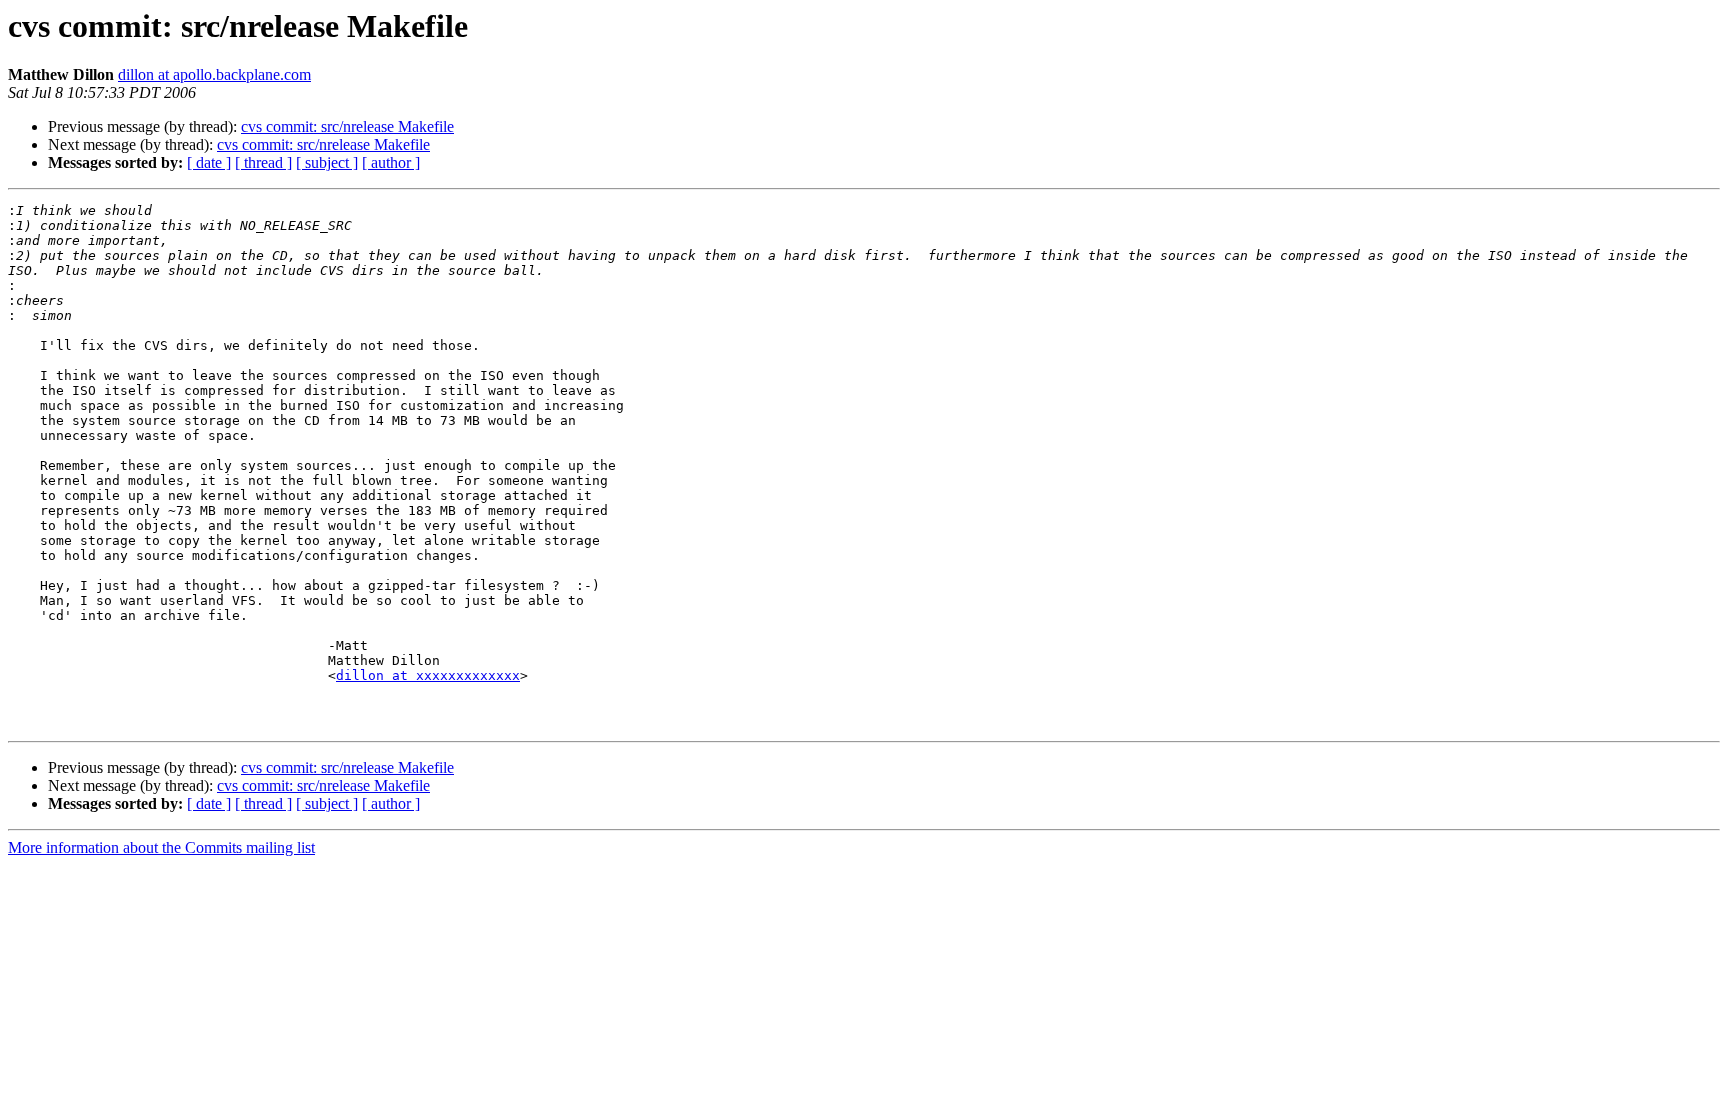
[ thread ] (263, 162)
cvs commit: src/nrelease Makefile (347, 126)
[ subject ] (327, 162)
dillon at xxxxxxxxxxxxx (428, 675)
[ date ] (209, 162)
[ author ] (391, 162)
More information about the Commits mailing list (161, 847)
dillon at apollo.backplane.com (214, 74)
